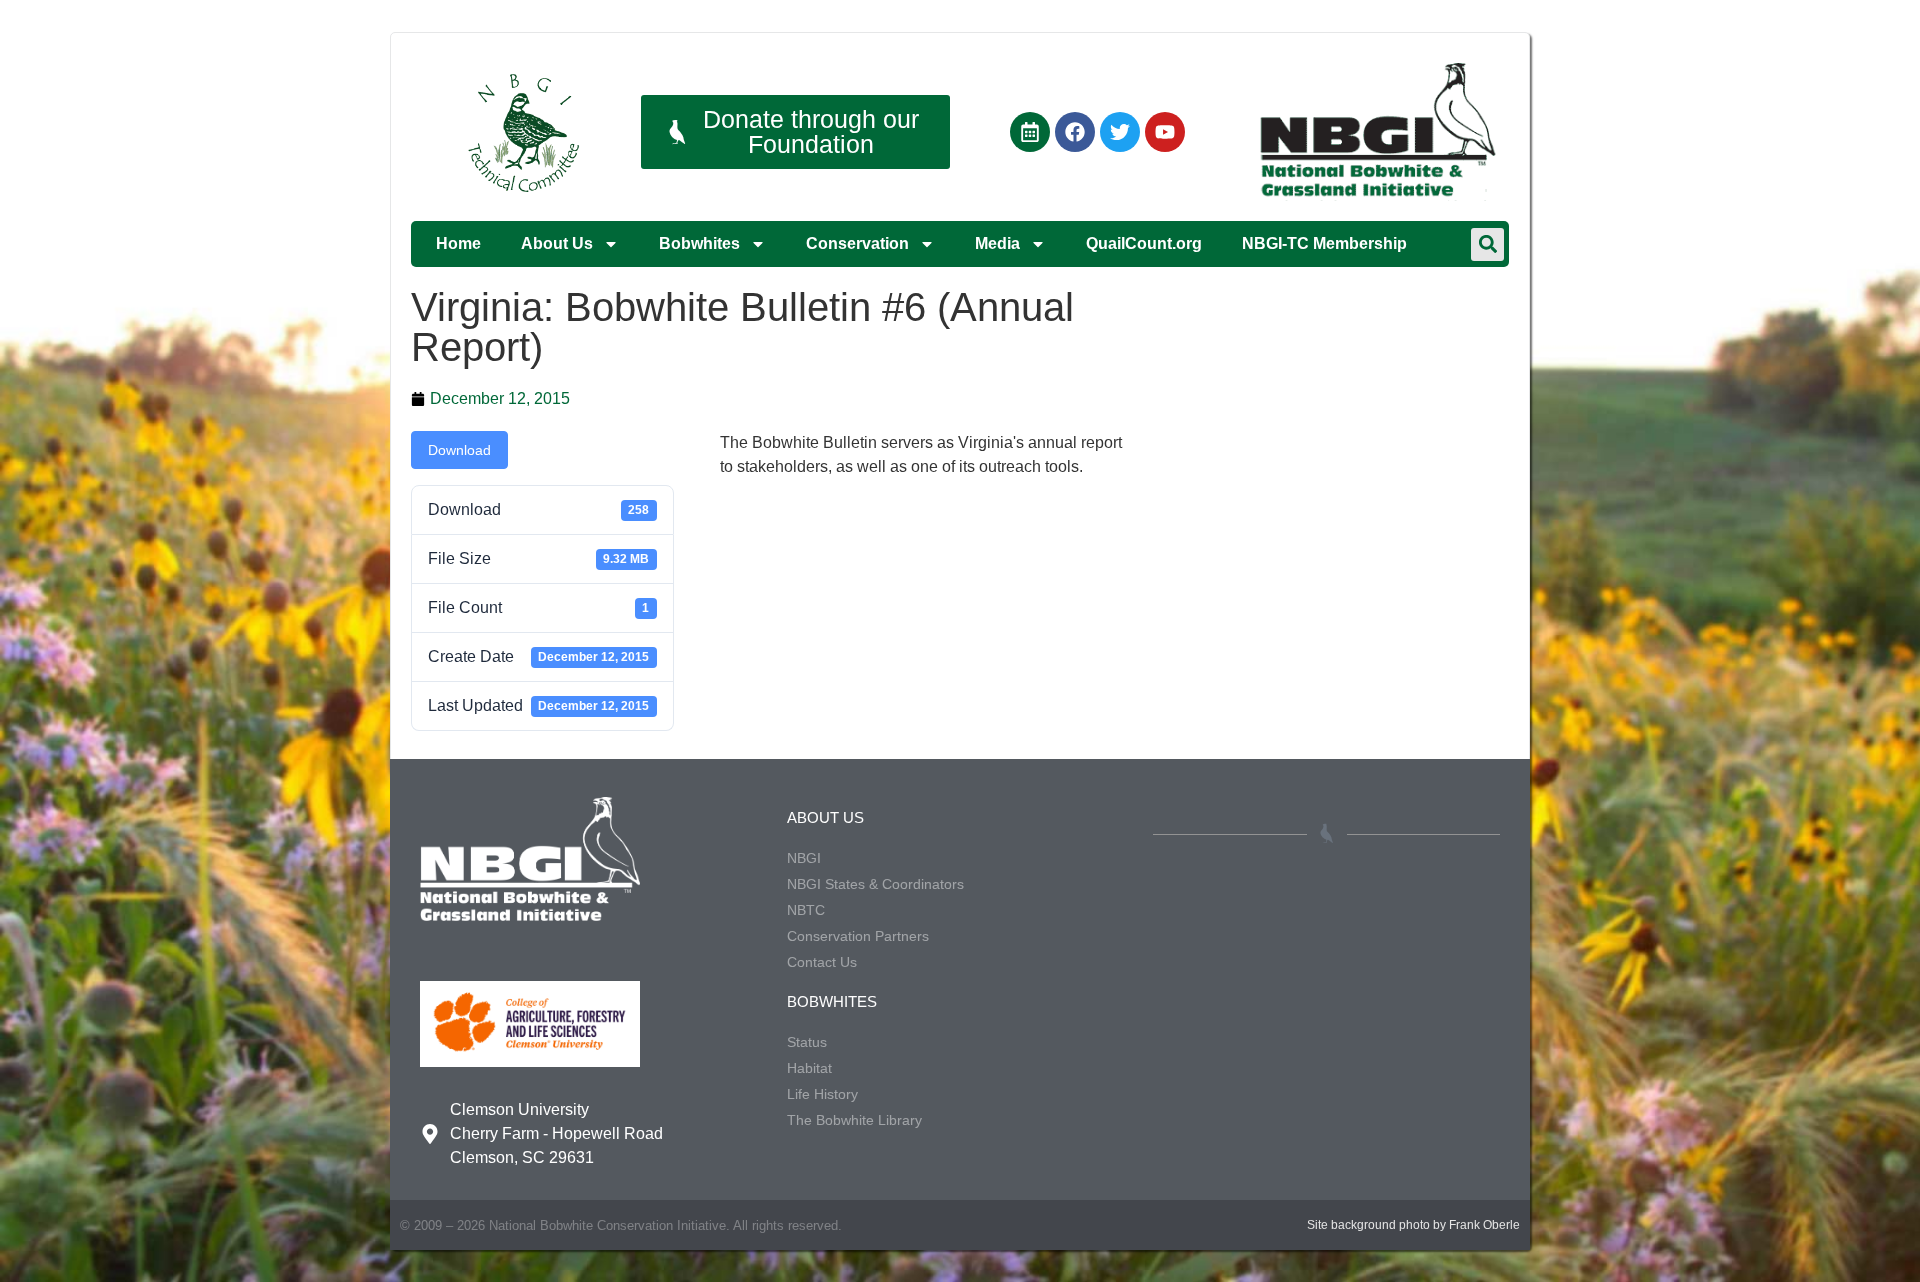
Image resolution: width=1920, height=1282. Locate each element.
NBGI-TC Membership (1324, 243)
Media (997, 243)
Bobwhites (699, 243)
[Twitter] (1120, 132)
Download (459, 450)
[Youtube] (1165, 132)
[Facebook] (1075, 132)
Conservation (857, 243)
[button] (1487, 244)
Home (458, 243)
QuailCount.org (1144, 243)
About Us (557, 243)
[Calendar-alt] (1030, 132)
